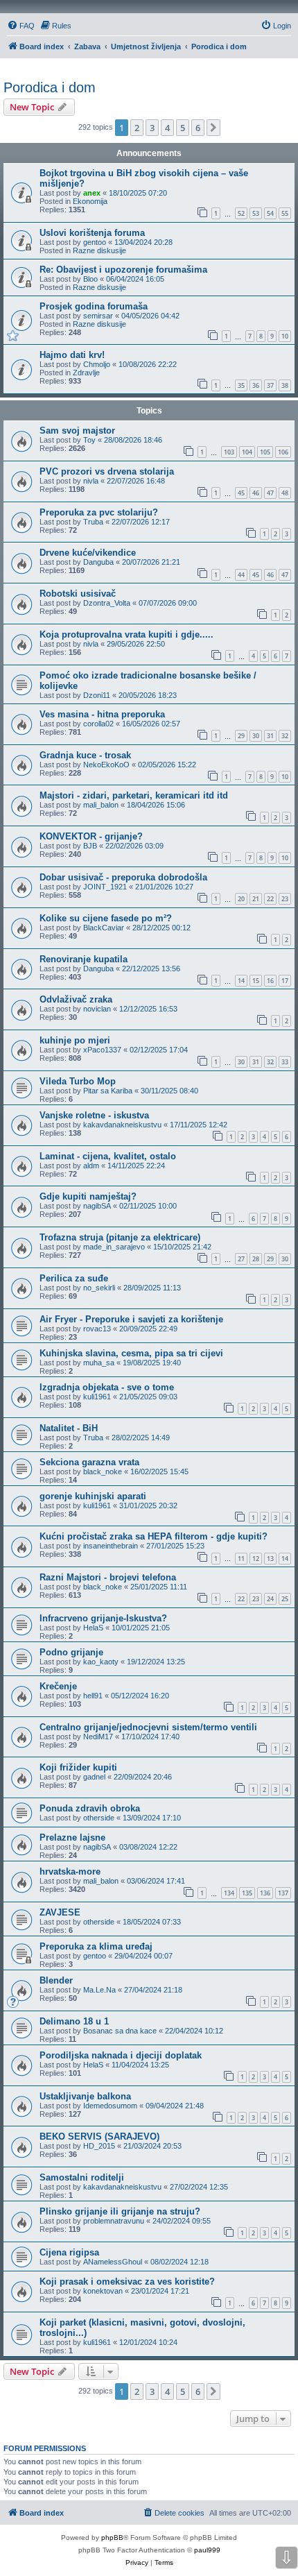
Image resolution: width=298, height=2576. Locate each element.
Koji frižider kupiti (78, 1767)
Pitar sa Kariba (108, 1091)
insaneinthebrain (111, 1546)
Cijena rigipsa (69, 2252)
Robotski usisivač (78, 594)
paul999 (207, 2550)
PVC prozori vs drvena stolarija (107, 471)
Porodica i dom (50, 87)
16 (270, 981)
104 (247, 452)
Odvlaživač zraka (76, 999)
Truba (93, 522)
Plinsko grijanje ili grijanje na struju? (120, 2211)
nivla (91, 481)
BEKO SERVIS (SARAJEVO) (99, 2136)
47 (270, 493)
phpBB (112, 2537)
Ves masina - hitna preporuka (102, 714)
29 (241, 736)
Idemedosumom (110, 2106)
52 (241, 213)
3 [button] (152, 128)
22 (270, 899)
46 (256, 493)
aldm (91, 1166)
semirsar (98, 316)
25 (285, 1599)
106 (283, 452)
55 (285, 213)
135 (247, 1893)
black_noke (103, 1472)
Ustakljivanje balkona (85, 2096)
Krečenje (58, 1686)
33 (285, 1062)
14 (241, 981)
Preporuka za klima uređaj (96, 1946)
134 (229, 1893)
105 (265, 452)
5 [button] (183, 128)
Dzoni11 (97, 695)
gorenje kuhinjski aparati (93, 1496)
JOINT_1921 (105, 887)
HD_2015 (99, 2146)
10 (285, 336)
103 (229, 452)
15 (256, 981)
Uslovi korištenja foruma (92, 233)
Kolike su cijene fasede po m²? (106, 918)
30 (256, 736)
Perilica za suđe (74, 1278)
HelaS (93, 1628)
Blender (56, 1980)
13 (270, 1559)
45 (241, 493)
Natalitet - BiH (69, 1428)
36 (256, 385)
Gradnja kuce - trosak (85, 755)
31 (270, 736)
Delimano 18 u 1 (74, 2021)
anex (92, 193)
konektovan (103, 2291)
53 (256, 213)
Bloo (90, 279)
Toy (89, 440)
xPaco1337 (102, 1050)
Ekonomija (90, 201)
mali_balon (101, 805)
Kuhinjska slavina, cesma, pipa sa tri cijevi (131, 1353)
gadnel (94, 1777)
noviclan (97, 1009)
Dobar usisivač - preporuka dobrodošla (123, 877)
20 (241, 899)
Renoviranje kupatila (84, 959)
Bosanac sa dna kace (120, 2031)
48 (285, 493)
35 (241, 385)
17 (285, 981)
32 (285, 736)
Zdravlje (86, 373)
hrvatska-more (70, 1871)
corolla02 (98, 724)
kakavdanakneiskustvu (122, 1125)
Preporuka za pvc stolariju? (99, 512)
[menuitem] (21, 26)
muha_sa (99, 1363)
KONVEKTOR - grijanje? (91, 836)
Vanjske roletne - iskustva (94, 1115)
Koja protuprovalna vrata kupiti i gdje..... (126, 634)
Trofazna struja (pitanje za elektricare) (120, 1237)
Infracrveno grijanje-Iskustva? (103, 1618)
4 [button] (167, 128)
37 (270, 385)
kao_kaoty (101, 1662)
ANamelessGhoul (113, 2262)
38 (285, 385)
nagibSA (97, 1206)
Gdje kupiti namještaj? (88, 1196)
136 (265, 1893)
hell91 (93, 1696)
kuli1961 (97, 1397)
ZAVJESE (60, 1912)
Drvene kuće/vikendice (88, 553)
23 (285, 899)
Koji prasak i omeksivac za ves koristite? (127, 2281)
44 (241, 575)
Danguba (98, 562)
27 (241, 1259)
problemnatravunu (114, 2221)
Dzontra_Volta (107, 603)
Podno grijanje (71, 1652)
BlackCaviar (104, 928)
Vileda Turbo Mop (78, 1081)
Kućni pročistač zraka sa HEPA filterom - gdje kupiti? (154, 1536)
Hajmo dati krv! (72, 355)
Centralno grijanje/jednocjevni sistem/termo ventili (148, 1727)
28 (256, 1259)
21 (256, 899)
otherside (99, 1818)
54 (270, 213)
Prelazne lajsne (72, 1837)
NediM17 (98, 1737)
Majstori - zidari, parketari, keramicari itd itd (134, 795)
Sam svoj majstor (77, 430)
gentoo (95, 242)
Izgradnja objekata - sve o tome (107, 1387)
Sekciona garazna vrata (89, 1462)
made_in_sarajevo (114, 1247)
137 (283, 1893)
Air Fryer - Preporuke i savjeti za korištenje (131, 1319)
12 (256, 1559)
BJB (90, 846)
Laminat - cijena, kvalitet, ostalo (108, 1156)
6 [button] (198, 128)
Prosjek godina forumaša (94, 306)
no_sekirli (99, 1288)
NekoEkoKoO (106, 765)
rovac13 (97, 1329)
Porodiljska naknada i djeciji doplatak (121, 2055)
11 (241, 1559)
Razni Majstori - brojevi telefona (108, 1577)
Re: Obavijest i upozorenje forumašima (123, 270)
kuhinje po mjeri (75, 1040)
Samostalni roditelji (82, 2177)
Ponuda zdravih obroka (90, 1808)
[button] (213, 128)
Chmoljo (97, 364)
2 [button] (137, 128)
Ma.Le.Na (99, 1990)
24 (270, 1599)
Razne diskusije (99, 250)
